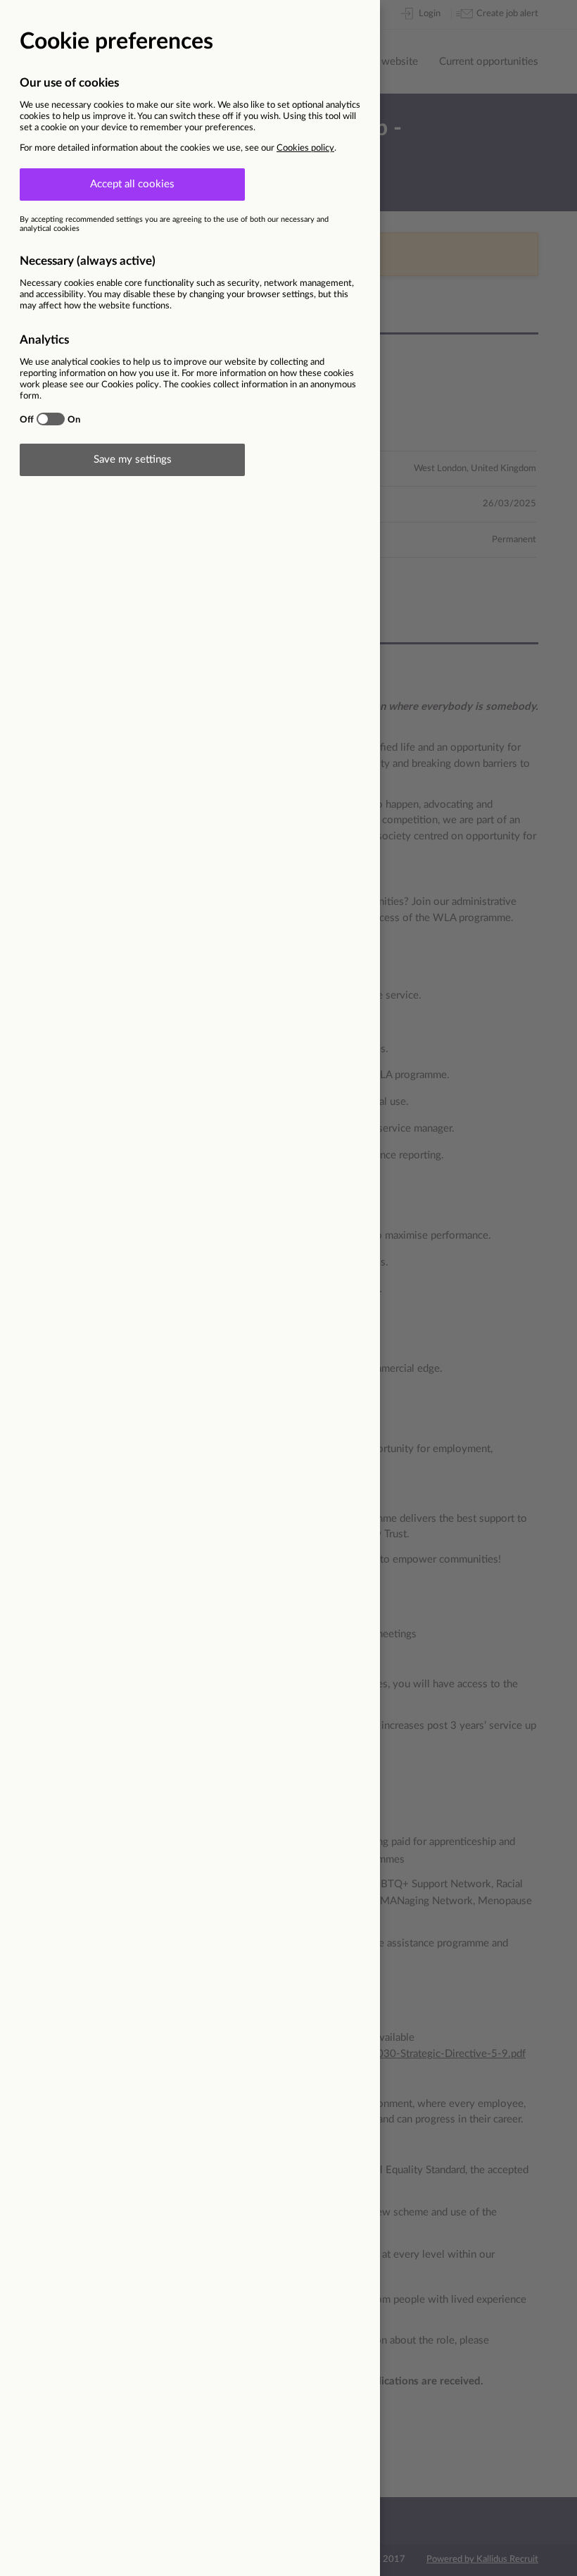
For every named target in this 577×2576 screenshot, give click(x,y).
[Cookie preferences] (288, 1288)
